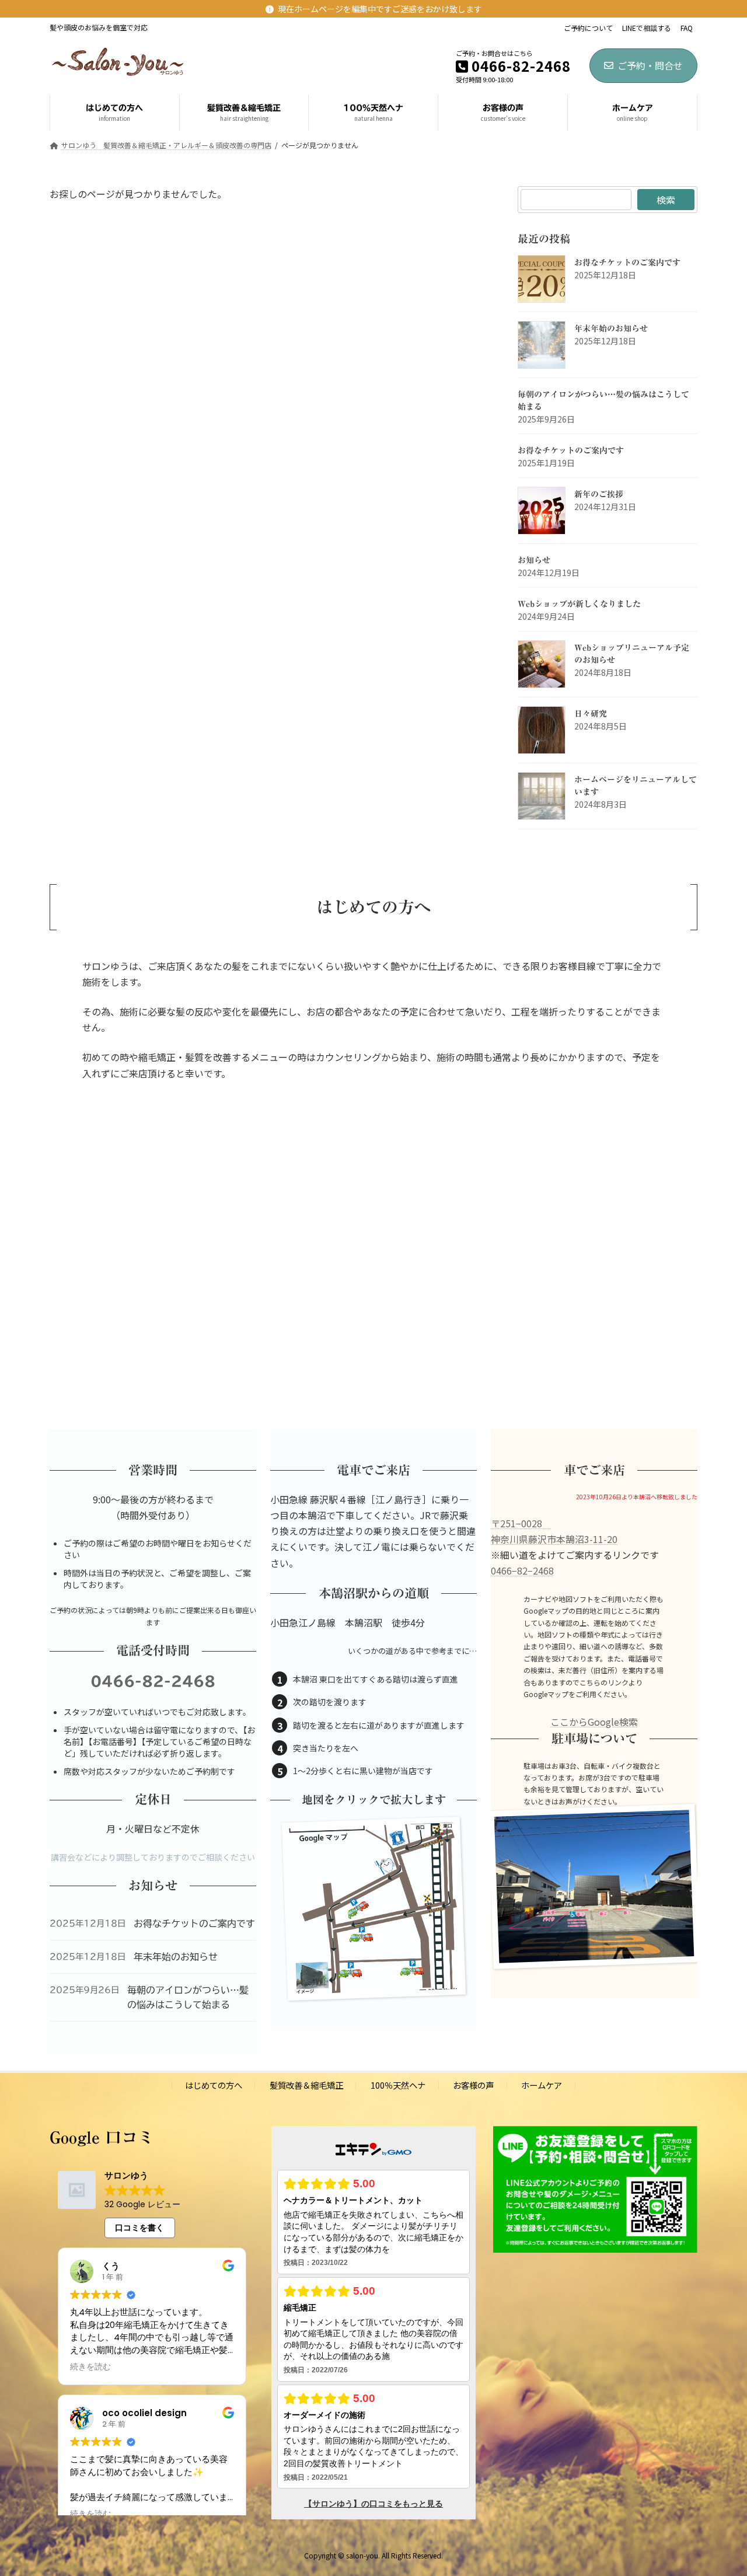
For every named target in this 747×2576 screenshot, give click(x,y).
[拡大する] (433, 1844)
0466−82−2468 (522, 1570)
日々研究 (591, 714)
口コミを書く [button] (139, 2228)
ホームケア (542, 2085)
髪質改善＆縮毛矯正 (306, 2085)
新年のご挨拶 (599, 494)
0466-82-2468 (153, 1681)
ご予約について (588, 28)
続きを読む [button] (90, 2367)
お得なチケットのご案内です (627, 263)
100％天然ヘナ (398, 2085)
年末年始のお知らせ (611, 329)
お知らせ (534, 560)
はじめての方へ (214, 2085)
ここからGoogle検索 (594, 1722)
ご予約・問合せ (650, 65)
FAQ (687, 28)
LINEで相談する (647, 28)
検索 (666, 200)
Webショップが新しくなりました (579, 604)
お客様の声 (473, 2085)
